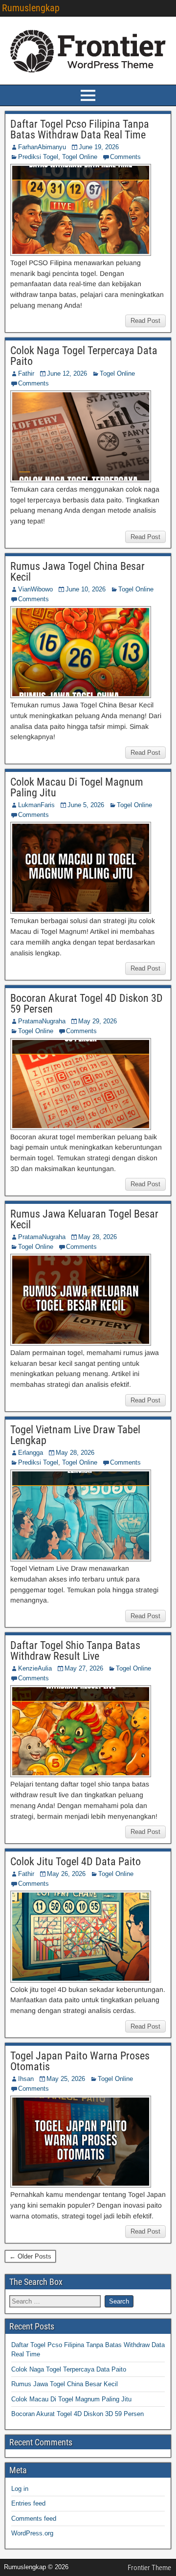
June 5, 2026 (86, 805)
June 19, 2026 (99, 147)
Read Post (145, 321)
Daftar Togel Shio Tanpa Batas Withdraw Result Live (75, 1651)
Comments (125, 157)
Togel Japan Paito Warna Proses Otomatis (80, 2061)
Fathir (26, 373)
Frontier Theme (149, 2568)
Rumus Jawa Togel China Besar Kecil (77, 572)
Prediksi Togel (38, 157)
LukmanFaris (36, 805)
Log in (20, 2489)
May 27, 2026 (84, 1668)
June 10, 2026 (86, 589)
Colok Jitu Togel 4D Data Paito (76, 1862)
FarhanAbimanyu (42, 147)
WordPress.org (32, 2533)
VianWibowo (35, 589)
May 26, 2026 (66, 1874)
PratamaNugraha (42, 1021)
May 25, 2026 (66, 2079)
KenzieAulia (35, 1668)
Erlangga (31, 1453)
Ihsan (26, 2079)
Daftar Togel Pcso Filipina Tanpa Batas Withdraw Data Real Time (80, 129)
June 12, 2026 (67, 373)
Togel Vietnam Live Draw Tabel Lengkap (75, 1435)
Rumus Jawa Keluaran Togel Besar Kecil (84, 1219)
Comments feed (34, 2519)
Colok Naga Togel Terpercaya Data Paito (84, 356)
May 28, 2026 (98, 1237)
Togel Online (80, 157)
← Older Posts (30, 2256)
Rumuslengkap (31, 8)
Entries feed (28, 2503)
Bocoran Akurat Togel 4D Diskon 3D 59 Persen (87, 1004)
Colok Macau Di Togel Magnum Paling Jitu (77, 787)
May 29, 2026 (98, 1021)
